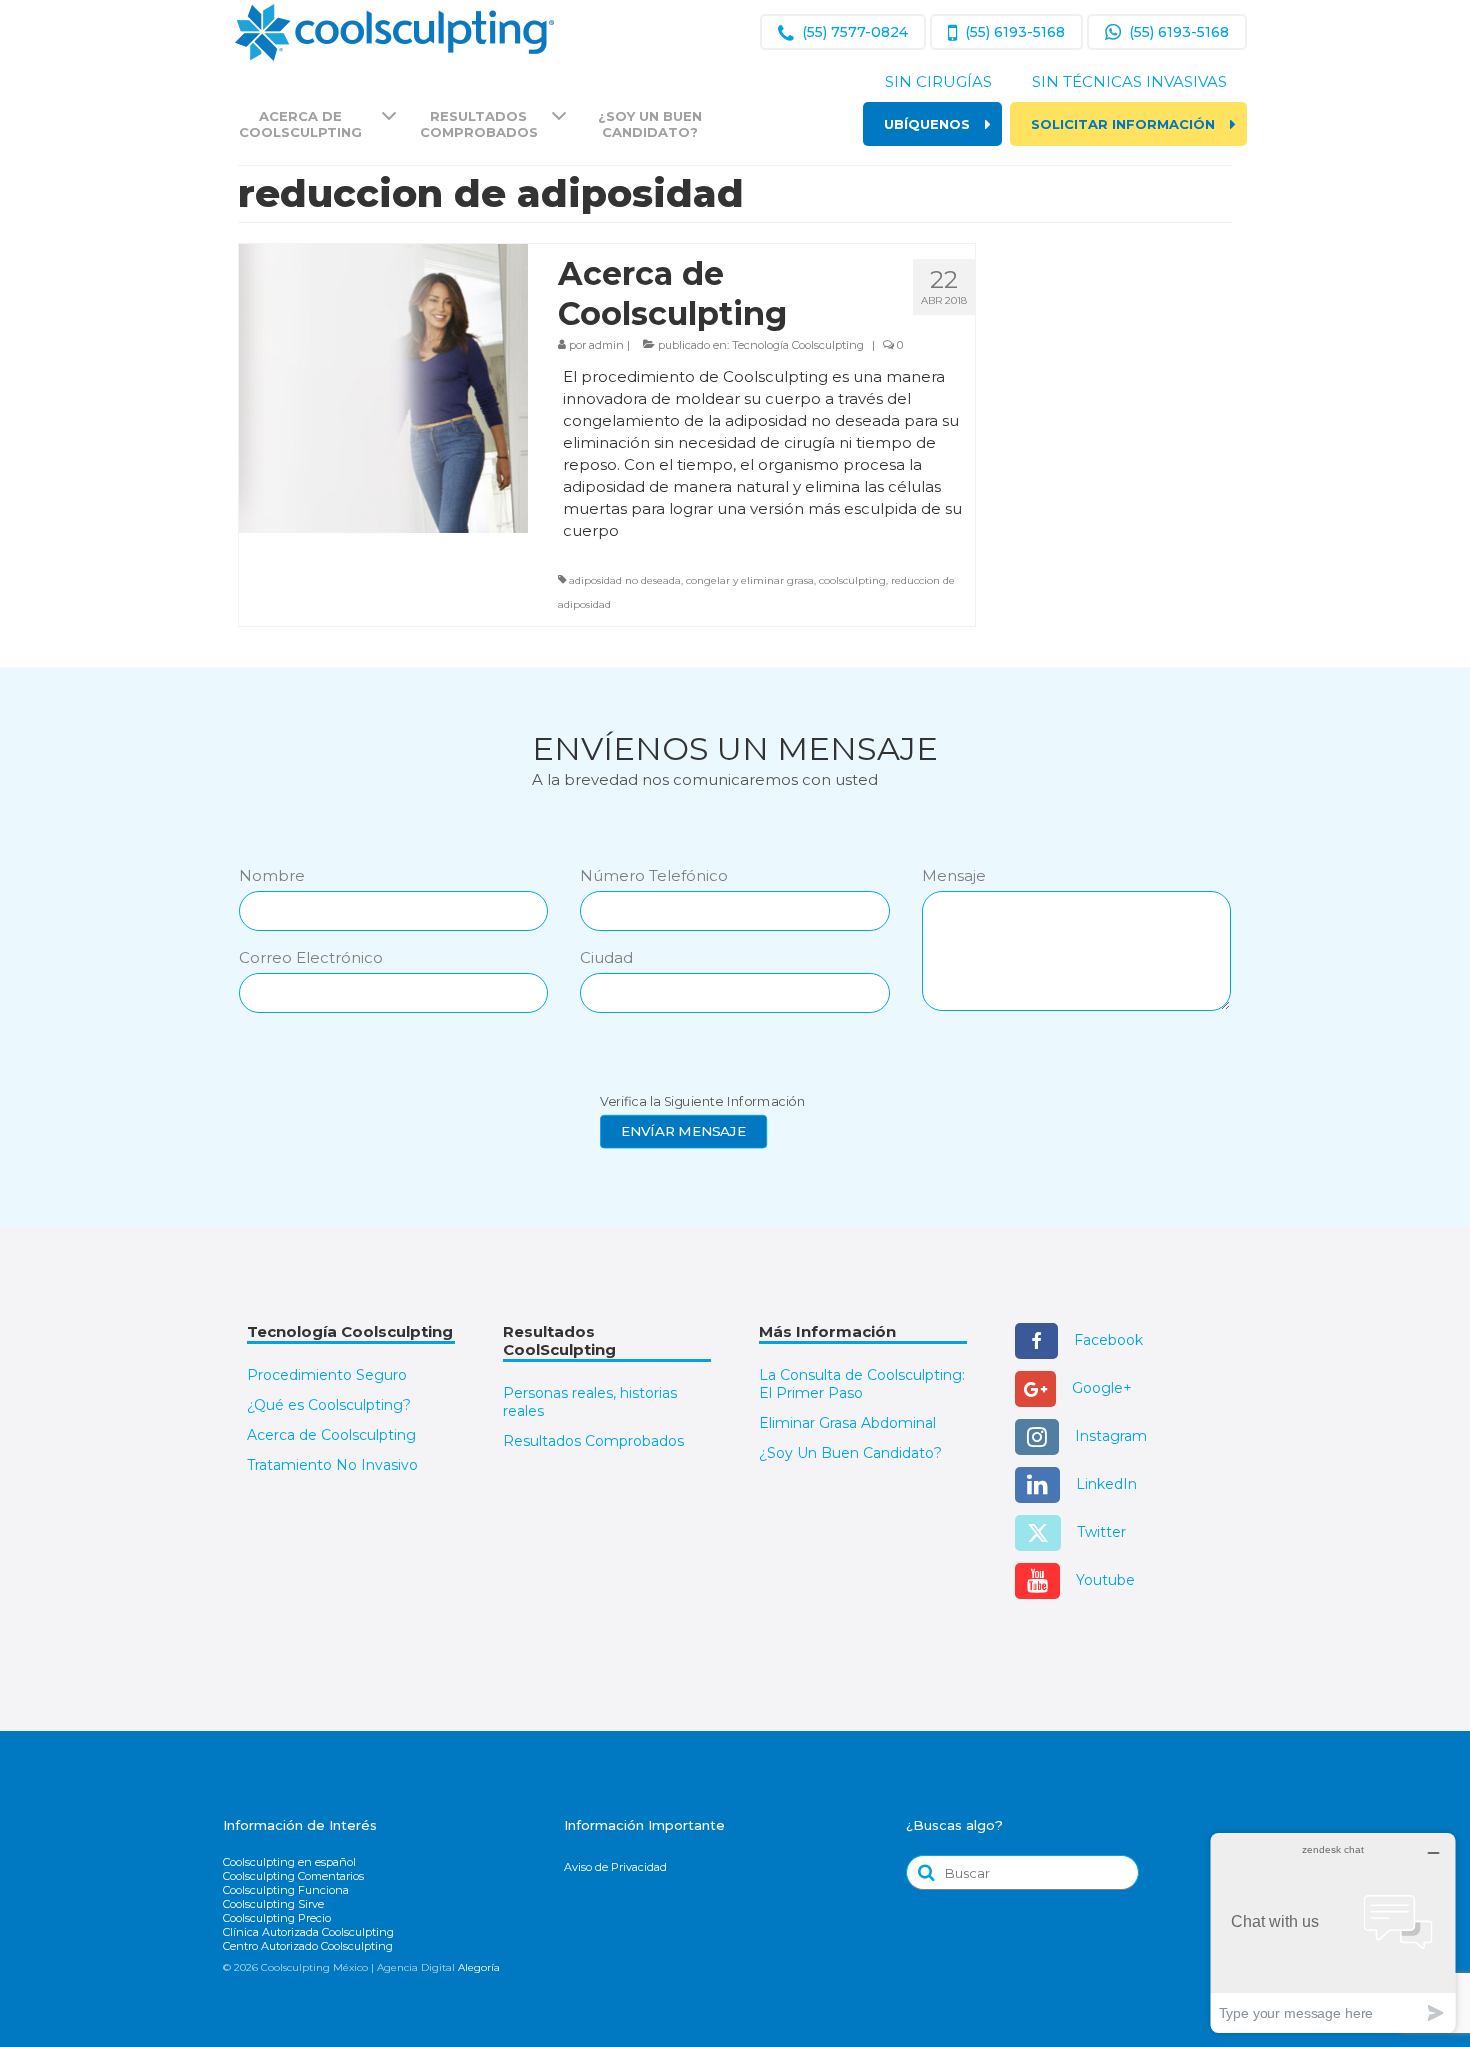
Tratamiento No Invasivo (332, 1465)
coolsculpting (852, 580)
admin (606, 345)
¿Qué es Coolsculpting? (329, 1405)
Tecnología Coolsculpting (798, 345)
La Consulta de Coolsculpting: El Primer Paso (862, 1384)
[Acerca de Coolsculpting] (383, 387)
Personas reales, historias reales (590, 1402)
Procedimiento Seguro (327, 1375)
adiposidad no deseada (625, 580)
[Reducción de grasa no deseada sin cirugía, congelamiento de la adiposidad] (394, 30)
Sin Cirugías (938, 81)
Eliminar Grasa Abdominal (847, 1423)
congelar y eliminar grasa (750, 580)
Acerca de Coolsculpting (331, 1435)
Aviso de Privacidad (615, 1867)
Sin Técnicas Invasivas (1129, 81)
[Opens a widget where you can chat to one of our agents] (1333, 1932)
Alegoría (479, 1967)
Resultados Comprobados (593, 1441)
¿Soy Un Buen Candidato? (850, 1453)
